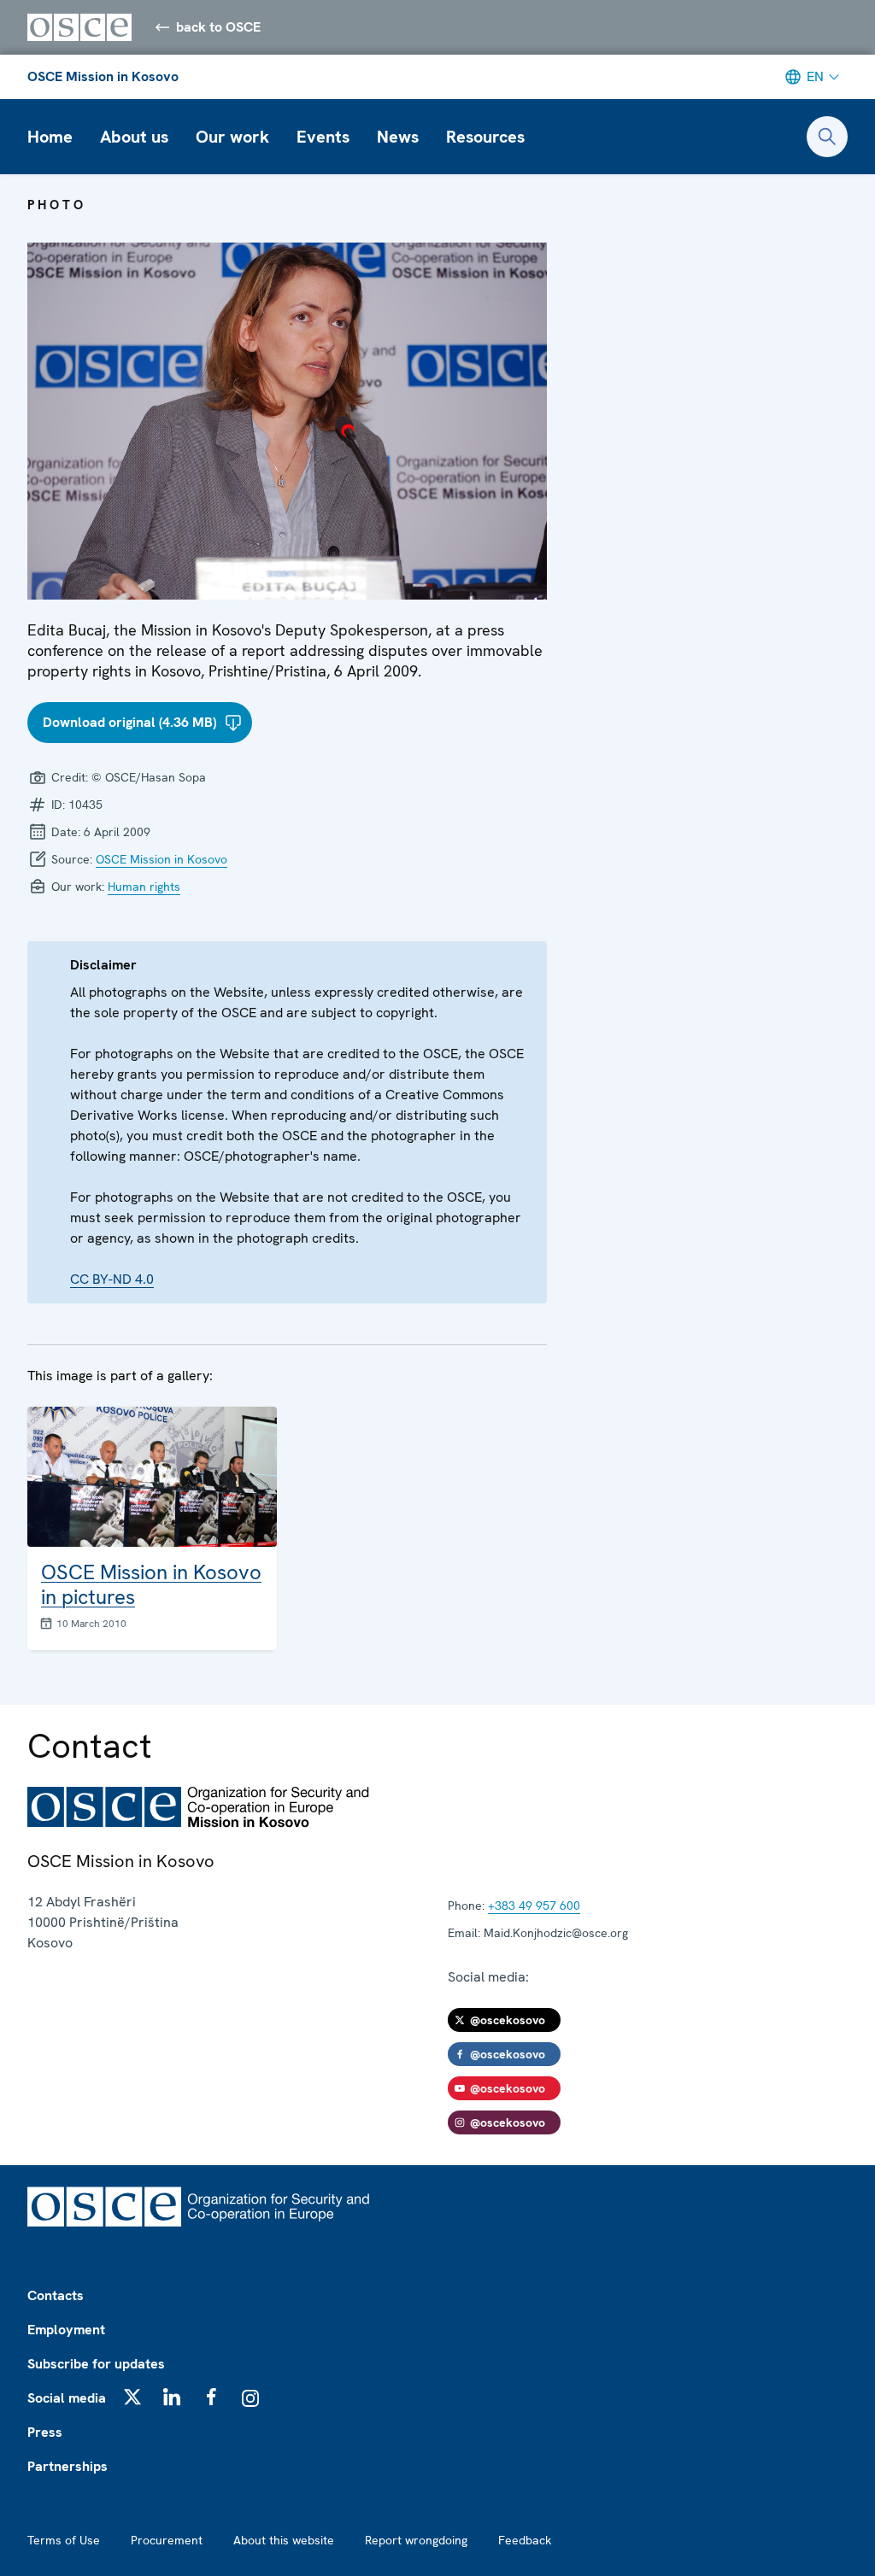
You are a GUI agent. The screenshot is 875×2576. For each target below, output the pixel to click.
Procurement (167, 2540)
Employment (66, 2330)
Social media (67, 2398)
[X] (132, 2397)
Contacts (56, 2295)
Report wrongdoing (416, 2540)
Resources (485, 137)
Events (323, 137)
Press (45, 2432)
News (398, 137)
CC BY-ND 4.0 (112, 1279)
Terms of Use (64, 2540)
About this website (284, 2540)
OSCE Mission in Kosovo (103, 76)
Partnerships (68, 2466)
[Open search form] (827, 137)
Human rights (144, 887)
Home (50, 137)
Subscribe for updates (96, 2364)
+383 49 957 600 (534, 1906)
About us (134, 137)
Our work (232, 137)
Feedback (525, 2540)
